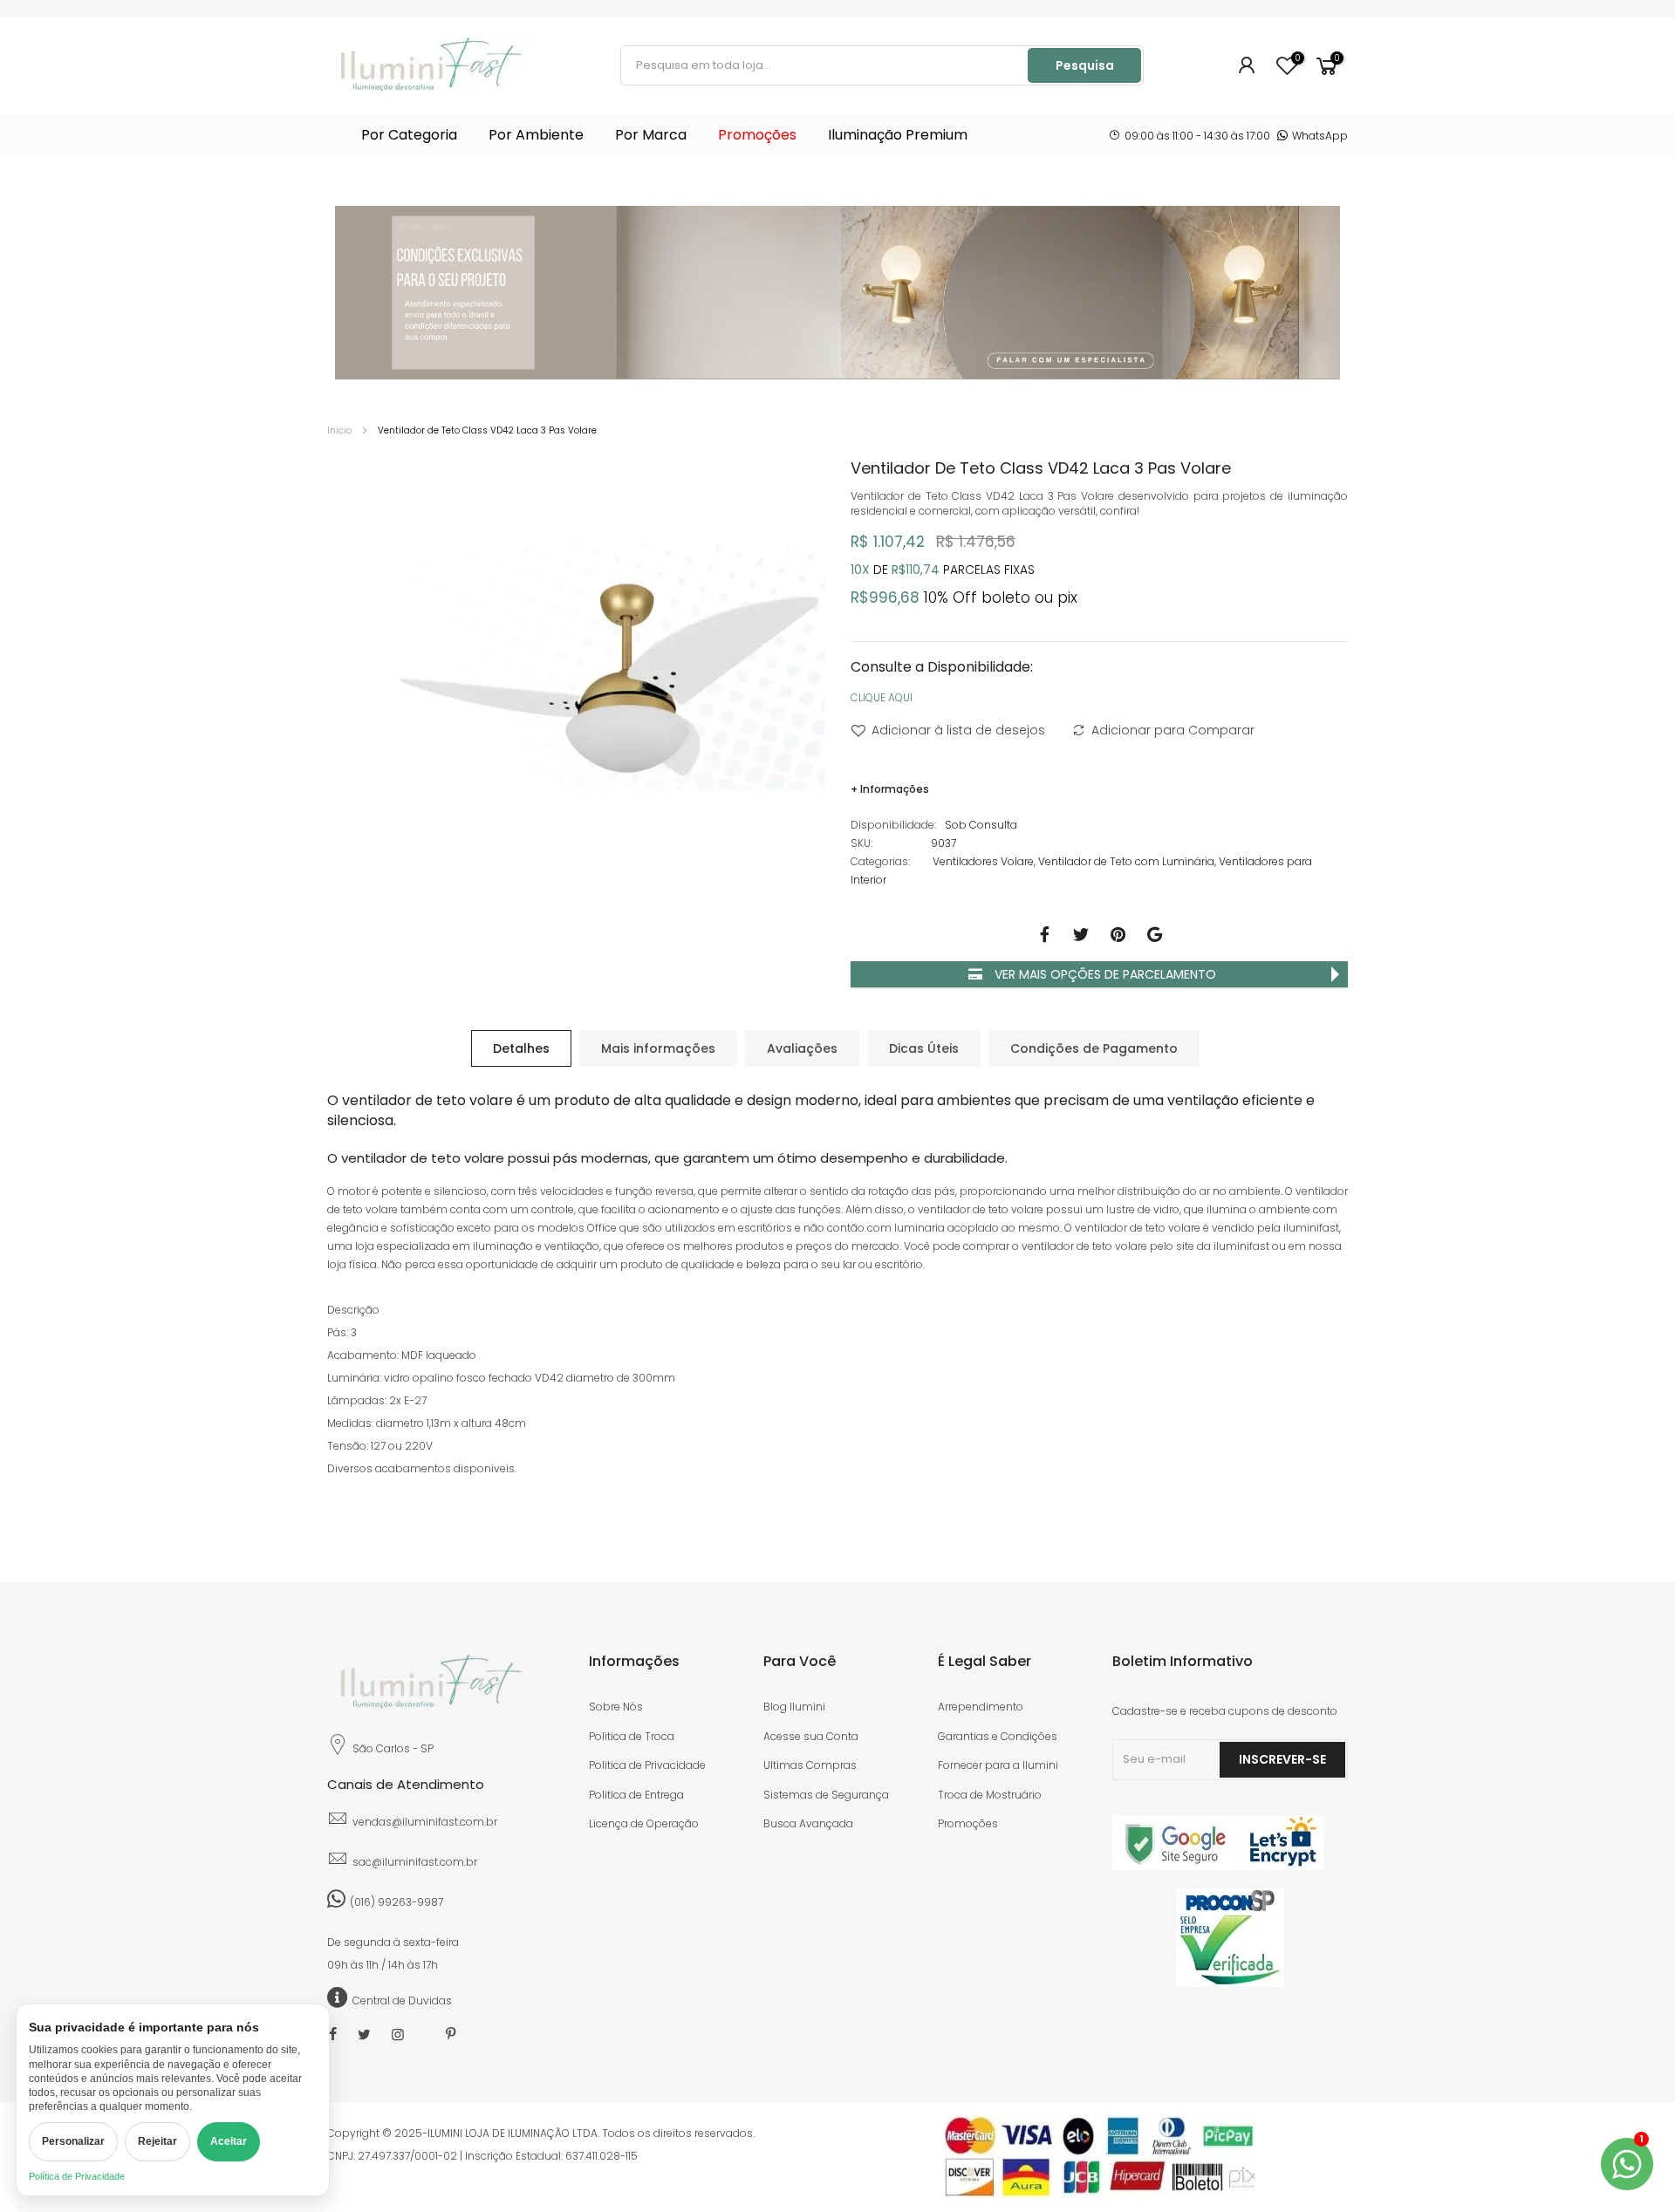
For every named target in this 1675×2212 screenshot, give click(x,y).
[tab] (521, 1048)
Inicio (339, 430)
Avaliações (802, 1048)
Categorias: (880, 861)
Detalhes (521, 1048)
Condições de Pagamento (1094, 1048)
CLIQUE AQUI (882, 697)
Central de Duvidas (402, 2000)
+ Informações (890, 789)
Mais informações (658, 1048)
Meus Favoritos (1297, 59)
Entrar (1248, 65)
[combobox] (825, 65)
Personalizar (73, 2141)
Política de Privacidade (77, 2176)
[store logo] (432, 65)
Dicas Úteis (924, 1048)
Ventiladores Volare (983, 861)
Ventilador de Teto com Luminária (1126, 861)
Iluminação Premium (898, 135)
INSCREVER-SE (1282, 1759)
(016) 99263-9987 (397, 1902)
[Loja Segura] (1218, 1866)
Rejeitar (157, 2141)
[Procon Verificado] (1230, 1938)
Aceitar (229, 2141)
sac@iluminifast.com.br (415, 1862)
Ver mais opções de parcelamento (1104, 974)
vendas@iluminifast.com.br (425, 1822)
